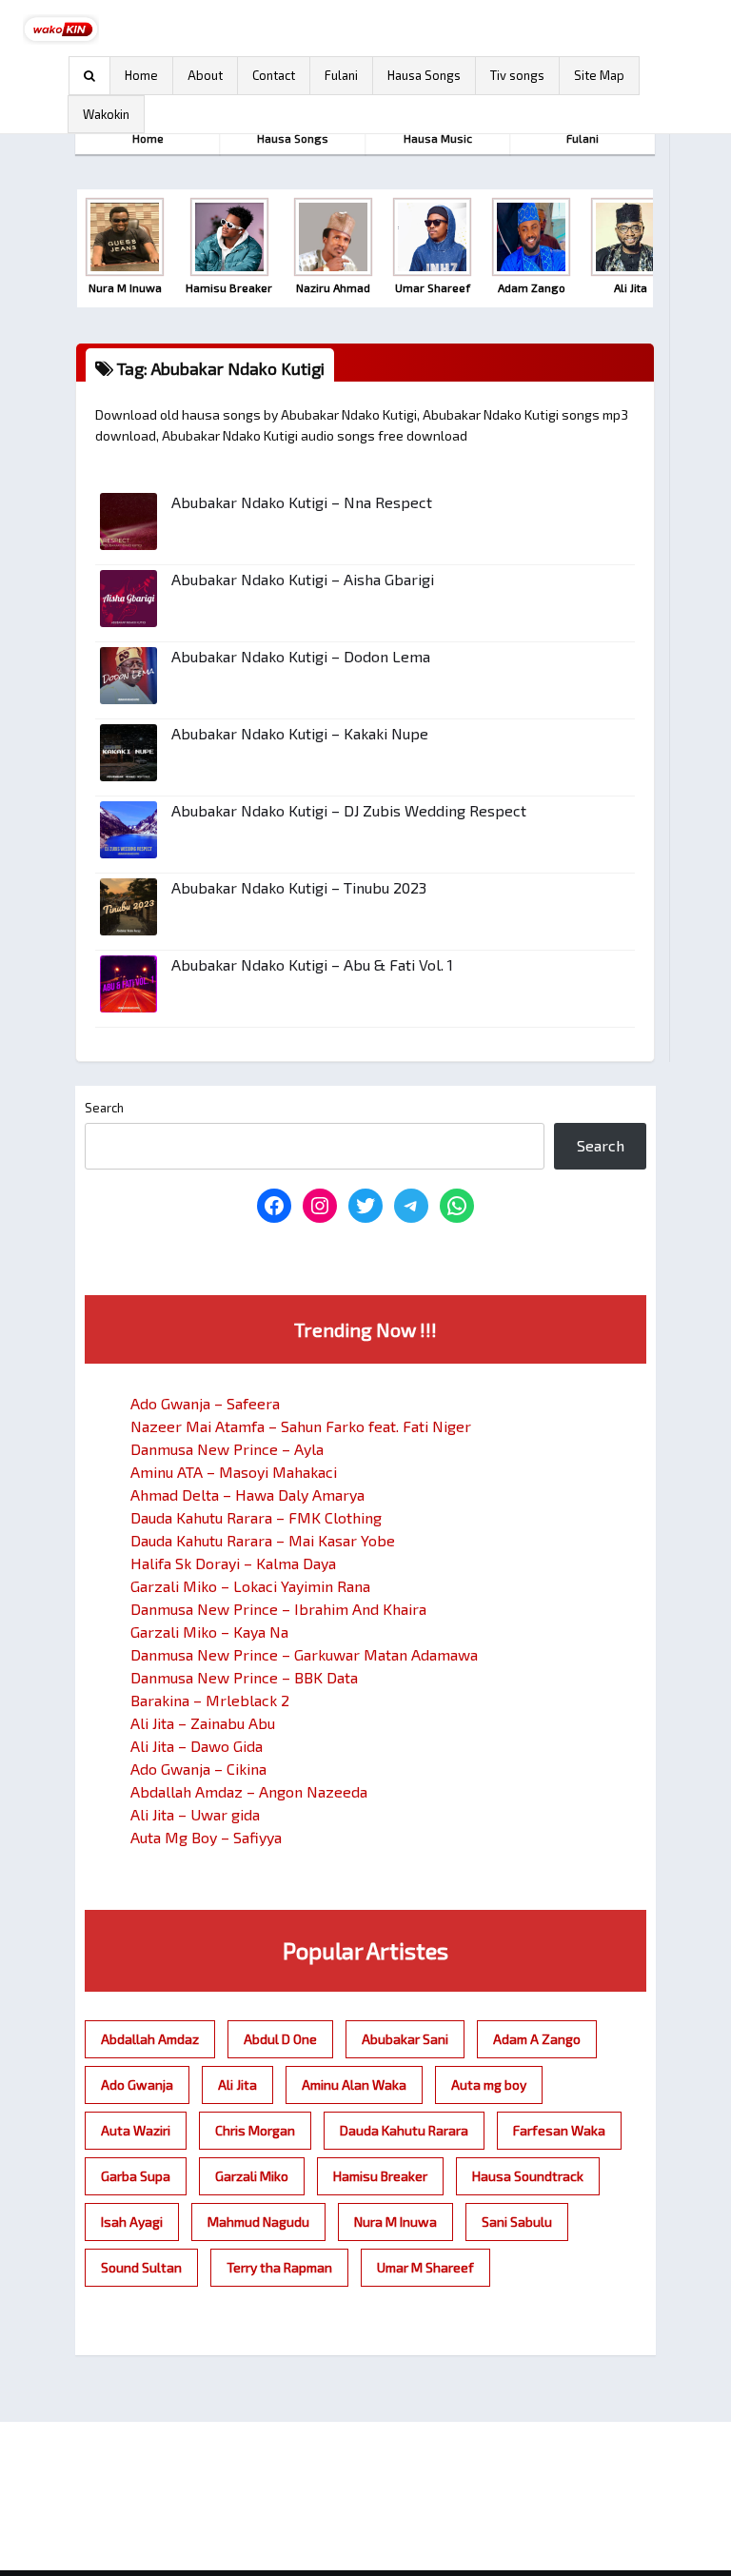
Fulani (341, 75)
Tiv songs (517, 75)
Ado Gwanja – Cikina (198, 1769)
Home (141, 75)
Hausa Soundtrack (528, 2176)
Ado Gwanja (137, 2084)
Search (104, 1108)
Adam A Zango (537, 2039)
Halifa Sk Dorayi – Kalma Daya (233, 1563)
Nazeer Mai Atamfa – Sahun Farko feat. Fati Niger (301, 1426)
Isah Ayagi (132, 2222)
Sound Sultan (141, 2267)
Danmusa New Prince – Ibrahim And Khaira (278, 1609)
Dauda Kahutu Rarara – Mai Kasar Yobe (263, 1540)
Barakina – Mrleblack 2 (210, 1700)
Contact (274, 75)
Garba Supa (136, 2176)
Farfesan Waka (559, 2130)
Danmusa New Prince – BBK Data (244, 1677)
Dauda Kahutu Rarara (404, 2130)
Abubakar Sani (405, 2039)
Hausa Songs (424, 75)
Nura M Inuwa (395, 2222)
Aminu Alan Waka (354, 2084)
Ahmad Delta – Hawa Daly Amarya (247, 1494)
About (205, 75)
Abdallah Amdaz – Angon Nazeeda (249, 1791)
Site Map (599, 75)
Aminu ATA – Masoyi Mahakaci (234, 1472)
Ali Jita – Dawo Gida (197, 1746)
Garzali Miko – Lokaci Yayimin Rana (250, 1586)
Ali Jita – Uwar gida (195, 1814)
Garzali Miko (252, 2176)
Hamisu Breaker (380, 2176)
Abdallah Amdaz (150, 2039)
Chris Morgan (255, 2130)
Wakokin (106, 114)
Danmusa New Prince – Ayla (227, 1449)
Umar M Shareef (425, 2267)
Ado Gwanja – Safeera (205, 1403)
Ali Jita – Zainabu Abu (203, 1723)
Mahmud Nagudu (258, 2222)
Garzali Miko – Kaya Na (209, 1632)
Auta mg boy (489, 2084)
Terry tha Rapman (279, 2267)
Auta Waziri (136, 2130)
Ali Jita (237, 2084)
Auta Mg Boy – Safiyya (206, 1837)
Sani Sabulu (517, 2222)
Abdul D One (280, 2039)
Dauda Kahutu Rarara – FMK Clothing (256, 1517)
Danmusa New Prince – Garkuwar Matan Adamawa (304, 1654)
